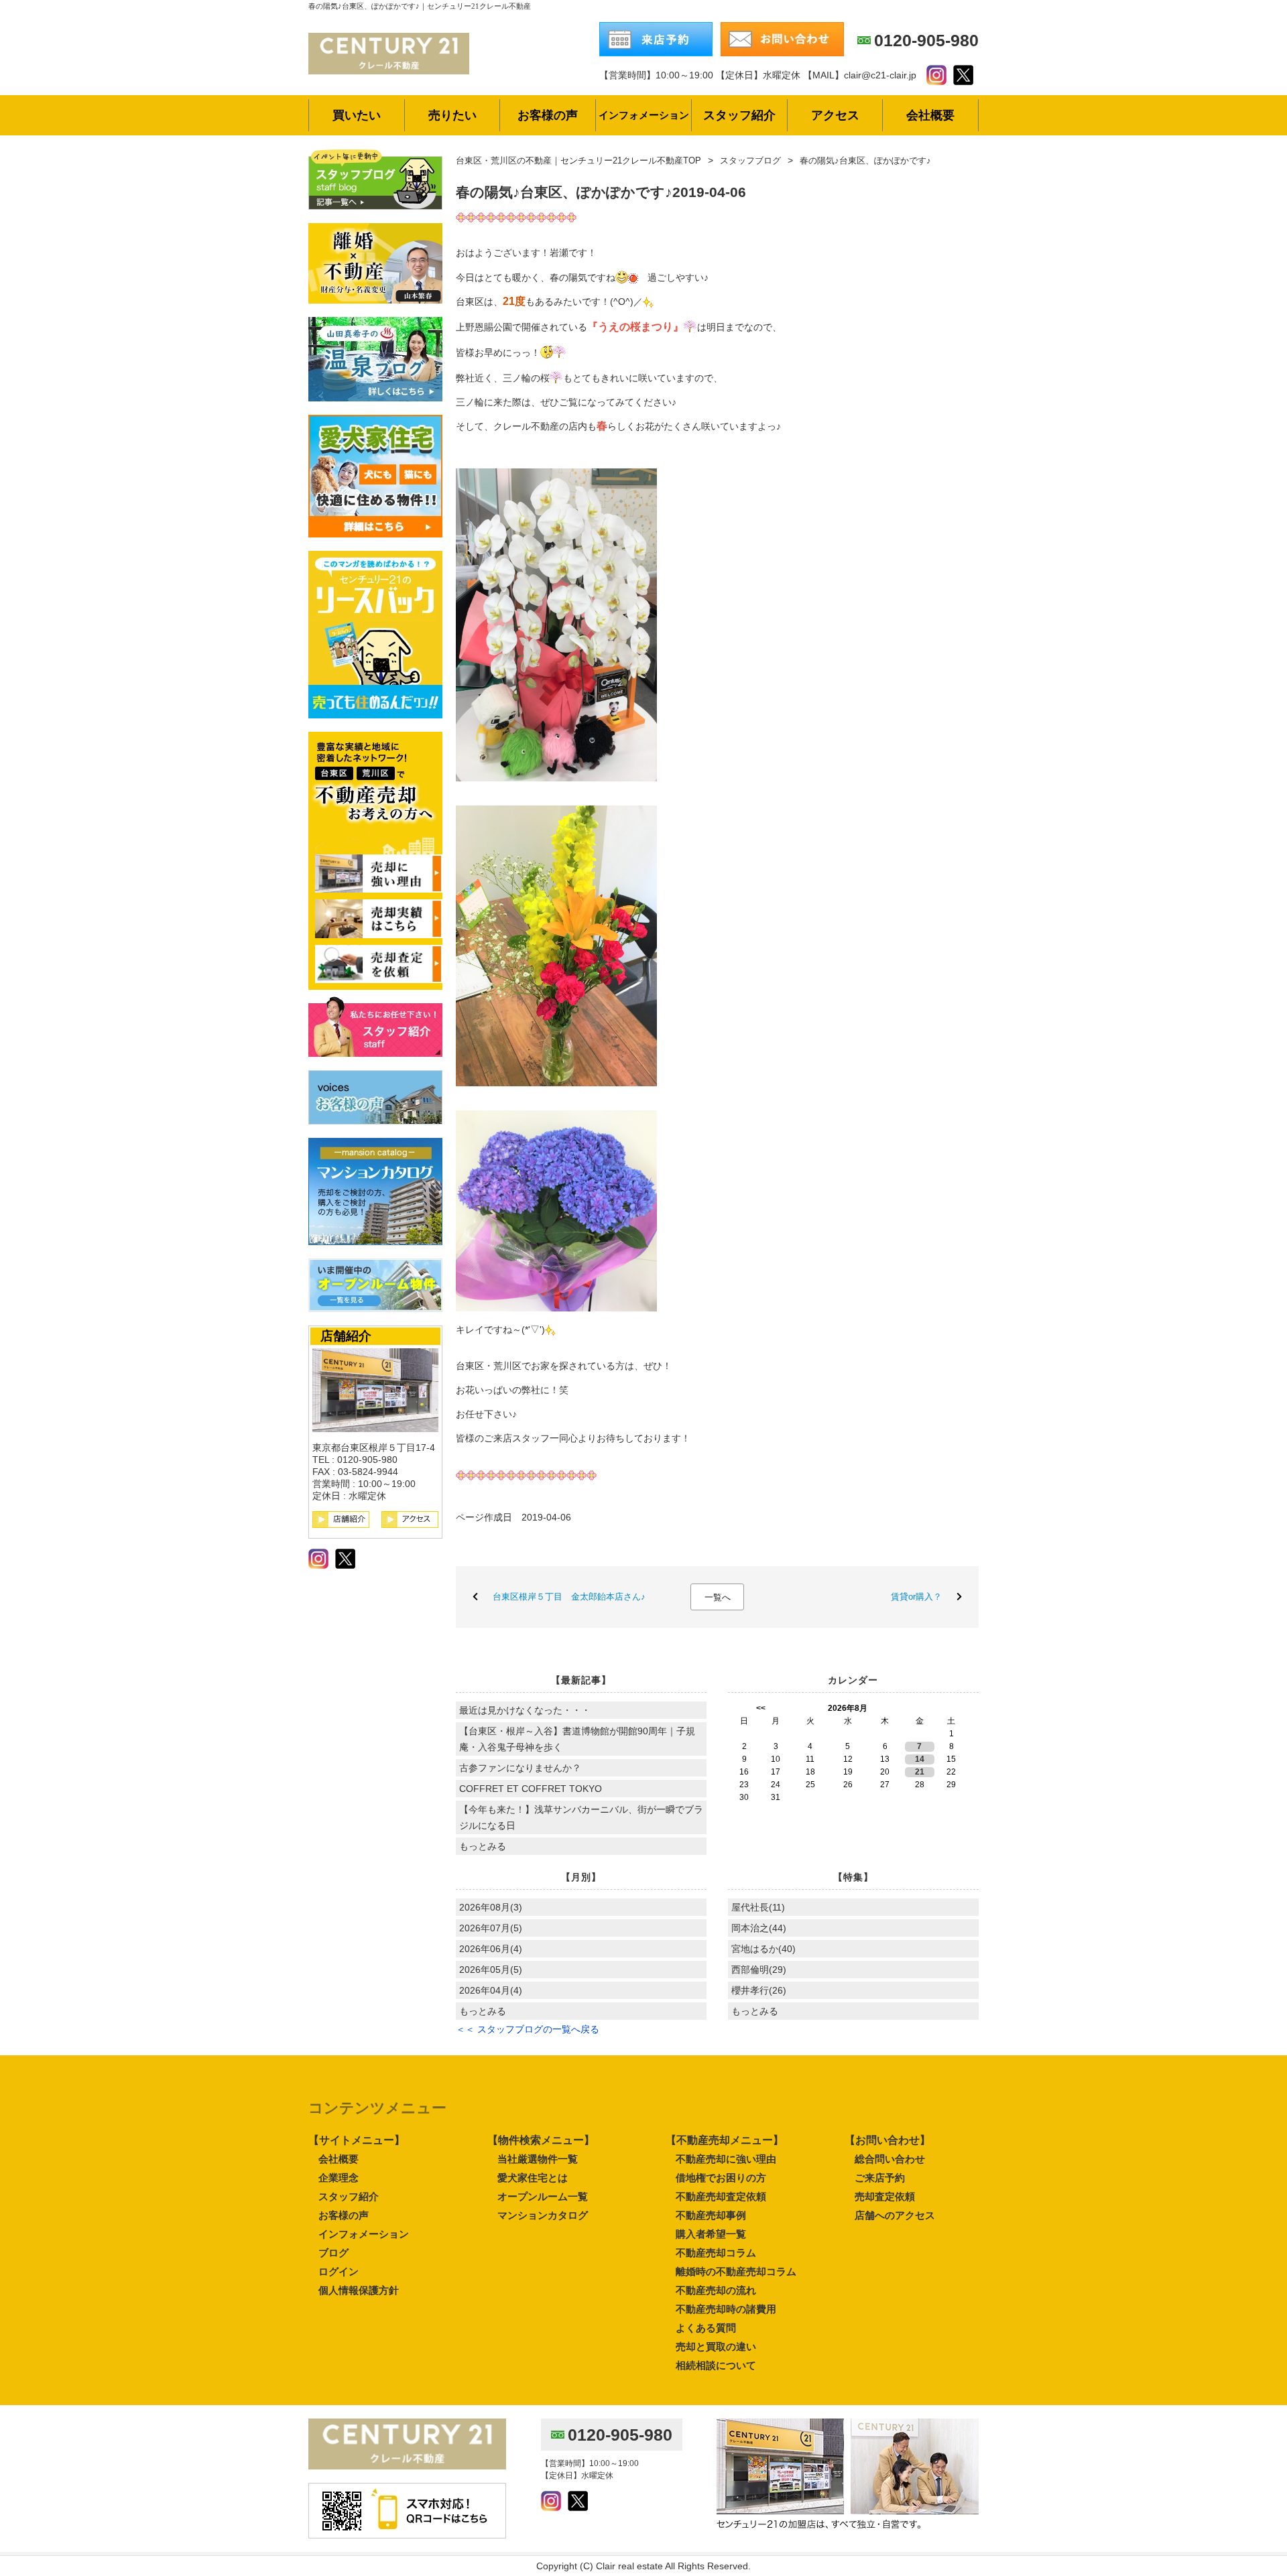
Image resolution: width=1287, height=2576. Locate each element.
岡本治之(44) (759, 1928)
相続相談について (716, 2365)
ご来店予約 (880, 2178)
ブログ (333, 2253)
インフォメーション (364, 2234)
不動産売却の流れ (716, 2290)
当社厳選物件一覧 (538, 2159)
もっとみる (483, 1846)
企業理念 (339, 2178)
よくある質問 (706, 2328)
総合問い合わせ (890, 2159)
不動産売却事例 (711, 2215)
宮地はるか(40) (763, 1949)
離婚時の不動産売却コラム (736, 2271)
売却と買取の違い (716, 2346)
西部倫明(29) (759, 1970)
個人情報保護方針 (359, 2290)
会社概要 (339, 2159)
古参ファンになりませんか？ (520, 1768)
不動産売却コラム (716, 2253)
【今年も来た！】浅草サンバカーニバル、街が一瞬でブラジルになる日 (581, 1817)
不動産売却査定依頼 (721, 2196)
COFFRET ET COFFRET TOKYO (531, 1789)
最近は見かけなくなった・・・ (525, 1710)
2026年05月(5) (491, 1970)
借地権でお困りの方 (721, 2178)
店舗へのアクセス (895, 2215)
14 (920, 1759)
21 (920, 1772)
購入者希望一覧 (711, 2234)
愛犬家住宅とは (533, 2178)
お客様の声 (344, 2215)
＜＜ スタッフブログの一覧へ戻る (528, 2029)
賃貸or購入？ (916, 1597)
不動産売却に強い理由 (726, 2159)
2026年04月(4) (491, 1990)
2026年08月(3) (491, 1907)
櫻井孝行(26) (759, 1990)
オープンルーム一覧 (543, 2196)
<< (761, 1708)
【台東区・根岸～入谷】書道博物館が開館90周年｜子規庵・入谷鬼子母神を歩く (577, 1739)
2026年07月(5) (491, 1928)
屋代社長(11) (758, 1907)
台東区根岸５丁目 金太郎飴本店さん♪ (569, 1597)
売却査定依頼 (885, 2196)
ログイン (339, 2271)
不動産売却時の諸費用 (726, 2309)
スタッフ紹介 (349, 2196)
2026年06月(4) (491, 1949)
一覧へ (718, 1597)
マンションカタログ (543, 2215)
